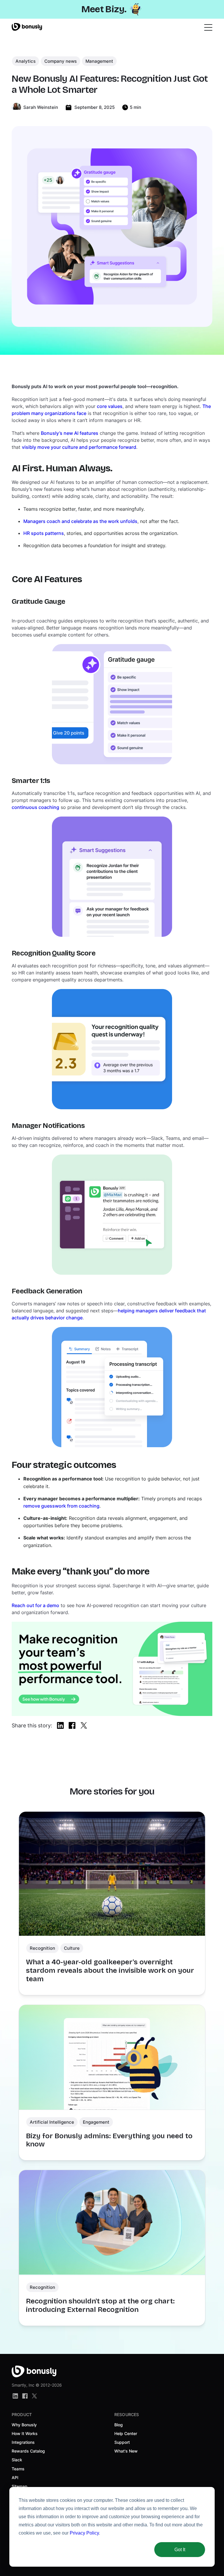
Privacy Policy (84, 2533)
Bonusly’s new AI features (70, 433)
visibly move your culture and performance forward (79, 447)
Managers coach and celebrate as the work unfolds (80, 521)
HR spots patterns (44, 533)
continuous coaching (35, 807)
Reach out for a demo (35, 1605)
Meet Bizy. (104, 9)
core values (110, 406)
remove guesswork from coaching (61, 1506)
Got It (180, 2550)
